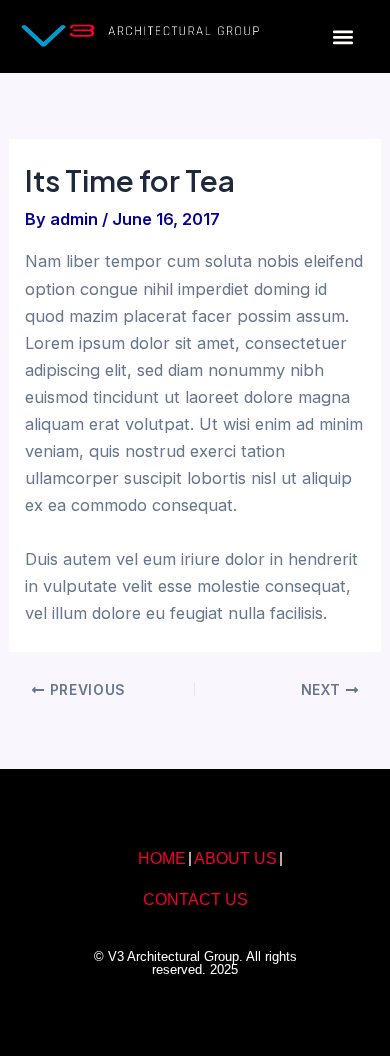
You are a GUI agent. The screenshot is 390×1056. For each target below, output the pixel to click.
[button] (343, 36)
